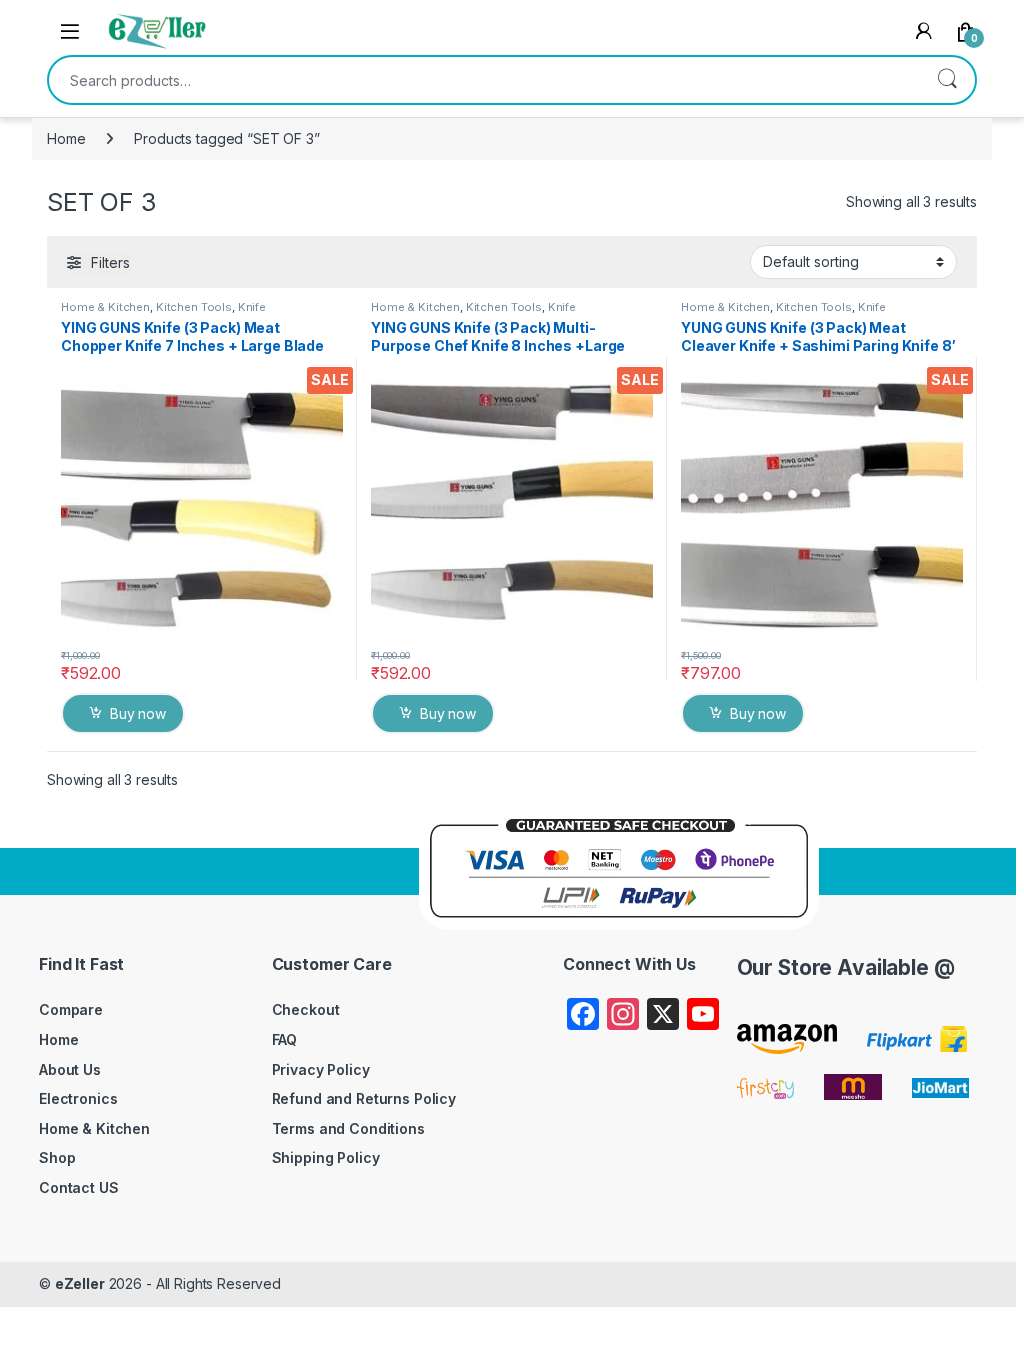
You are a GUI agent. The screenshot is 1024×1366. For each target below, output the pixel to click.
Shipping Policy (326, 1157)
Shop (57, 1157)
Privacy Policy (321, 1069)
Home (66, 138)
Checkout (306, 1009)
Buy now (138, 713)
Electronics (78, 1098)
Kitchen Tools (194, 307)
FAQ (285, 1039)
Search (947, 80)
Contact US (79, 1187)
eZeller (80, 1283)
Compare (71, 1009)
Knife (252, 307)
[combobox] (484, 80)
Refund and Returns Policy (364, 1098)
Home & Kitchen (105, 307)
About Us (70, 1069)
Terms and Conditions (348, 1128)
